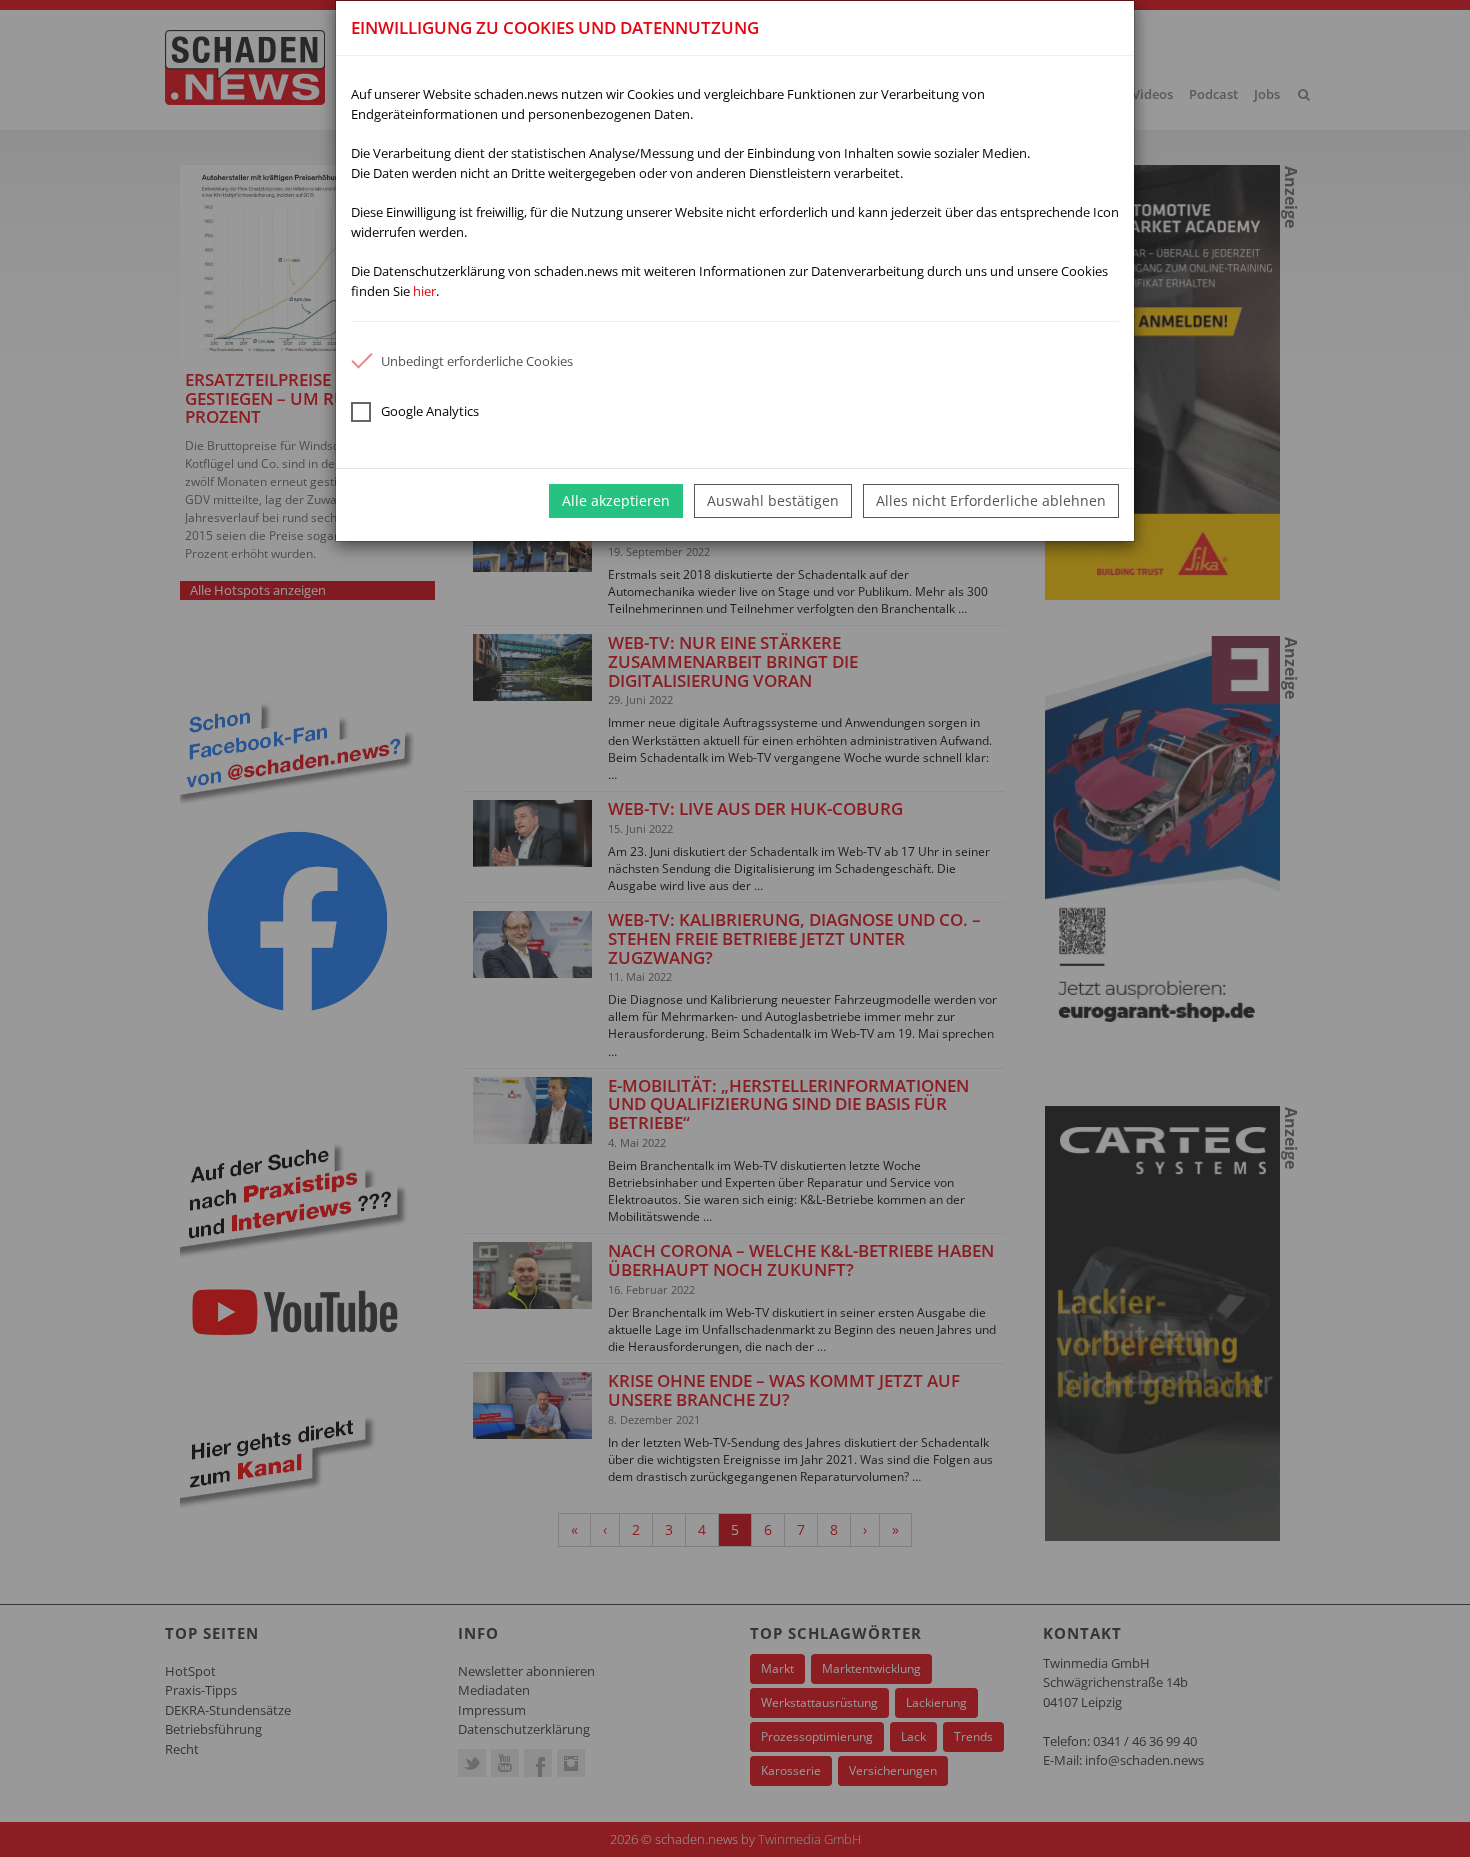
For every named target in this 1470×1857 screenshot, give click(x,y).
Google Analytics (430, 411)
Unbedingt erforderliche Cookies (477, 361)
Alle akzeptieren (616, 500)
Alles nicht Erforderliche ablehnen (991, 500)
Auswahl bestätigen (773, 500)
